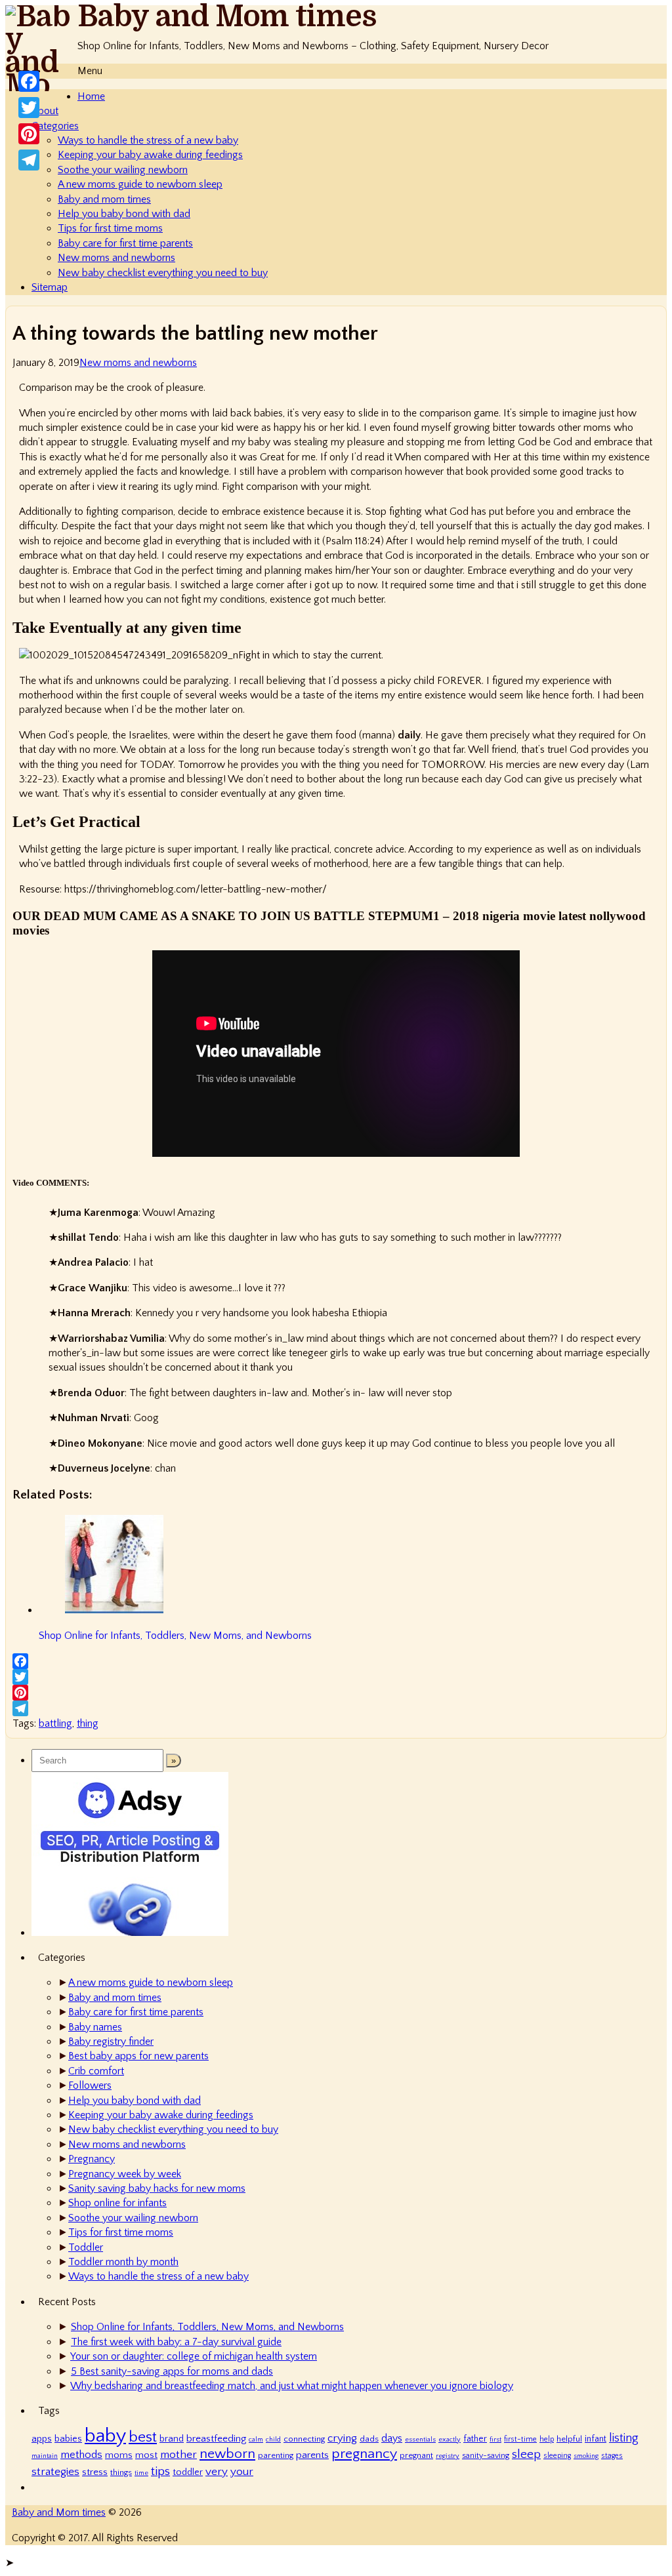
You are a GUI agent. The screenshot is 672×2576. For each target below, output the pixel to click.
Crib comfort (96, 2071)
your (242, 2471)
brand (172, 2439)
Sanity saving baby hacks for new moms (157, 2188)
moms (119, 2455)
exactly (450, 2440)
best (143, 2437)
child (273, 2440)
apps (42, 2439)
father (475, 2439)
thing (88, 1723)
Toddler (86, 2247)
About (45, 111)
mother (178, 2454)
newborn (227, 2454)
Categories (55, 126)
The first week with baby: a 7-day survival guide (176, 2342)
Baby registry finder (111, 2042)
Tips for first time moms (110, 228)
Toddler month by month (123, 2262)
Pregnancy (92, 2159)
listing (624, 2438)
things (121, 2472)
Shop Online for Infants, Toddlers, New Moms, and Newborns (207, 2327)
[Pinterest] (336, 1693)
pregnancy (364, 2454)
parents (312, 2455)
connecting (304, 2439)
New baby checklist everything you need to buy (163, 273)
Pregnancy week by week (125, 2174)
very (217, 2471)
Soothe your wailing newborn (123, 170)
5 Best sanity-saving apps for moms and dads (172, 2371)
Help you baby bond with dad (124, 214)
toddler (188, 2472)
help (547, 2439)
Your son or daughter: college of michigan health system (194, 2356)
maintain (45, 2456)
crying (342, 2438)
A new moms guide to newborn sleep (140, 184)
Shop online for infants (117, 2203)
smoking (586, 2456)
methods (81, 2455)
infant (596, 2439)
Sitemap (50, 287)
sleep (526, 2454)
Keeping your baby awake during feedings (150, 155)
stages (612, 2456)
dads (369, 2439)
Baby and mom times (104, 199)
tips (160, 2471)
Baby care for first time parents (125, 243)
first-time (520, 2439)
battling (55, 1723)
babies (68, 2439)
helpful (569, 2439)
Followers (90, 2085)
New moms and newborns (116, 258)
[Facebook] (336, 1661)
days (392, 2438)
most (146, 2455)
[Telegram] (336, 1708)
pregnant (416, 2455)
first (495, 2440)
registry (448, 2456)
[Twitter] (336, 1677)
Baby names (95, 2027)
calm (256, 2440)
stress (95, 2472)
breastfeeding (216, 2439)
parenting (276, 2455)
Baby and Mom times (227, 17)
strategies (55, 2471)
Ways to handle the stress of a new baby (148, 140)
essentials (420, 2440)
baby (105, 2436)
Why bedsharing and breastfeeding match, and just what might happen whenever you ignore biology (292, 2386)
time (141, 2473)
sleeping (557, 2456)
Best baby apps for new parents (138, 2056)
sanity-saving (486, 2455)
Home (91, 96)
